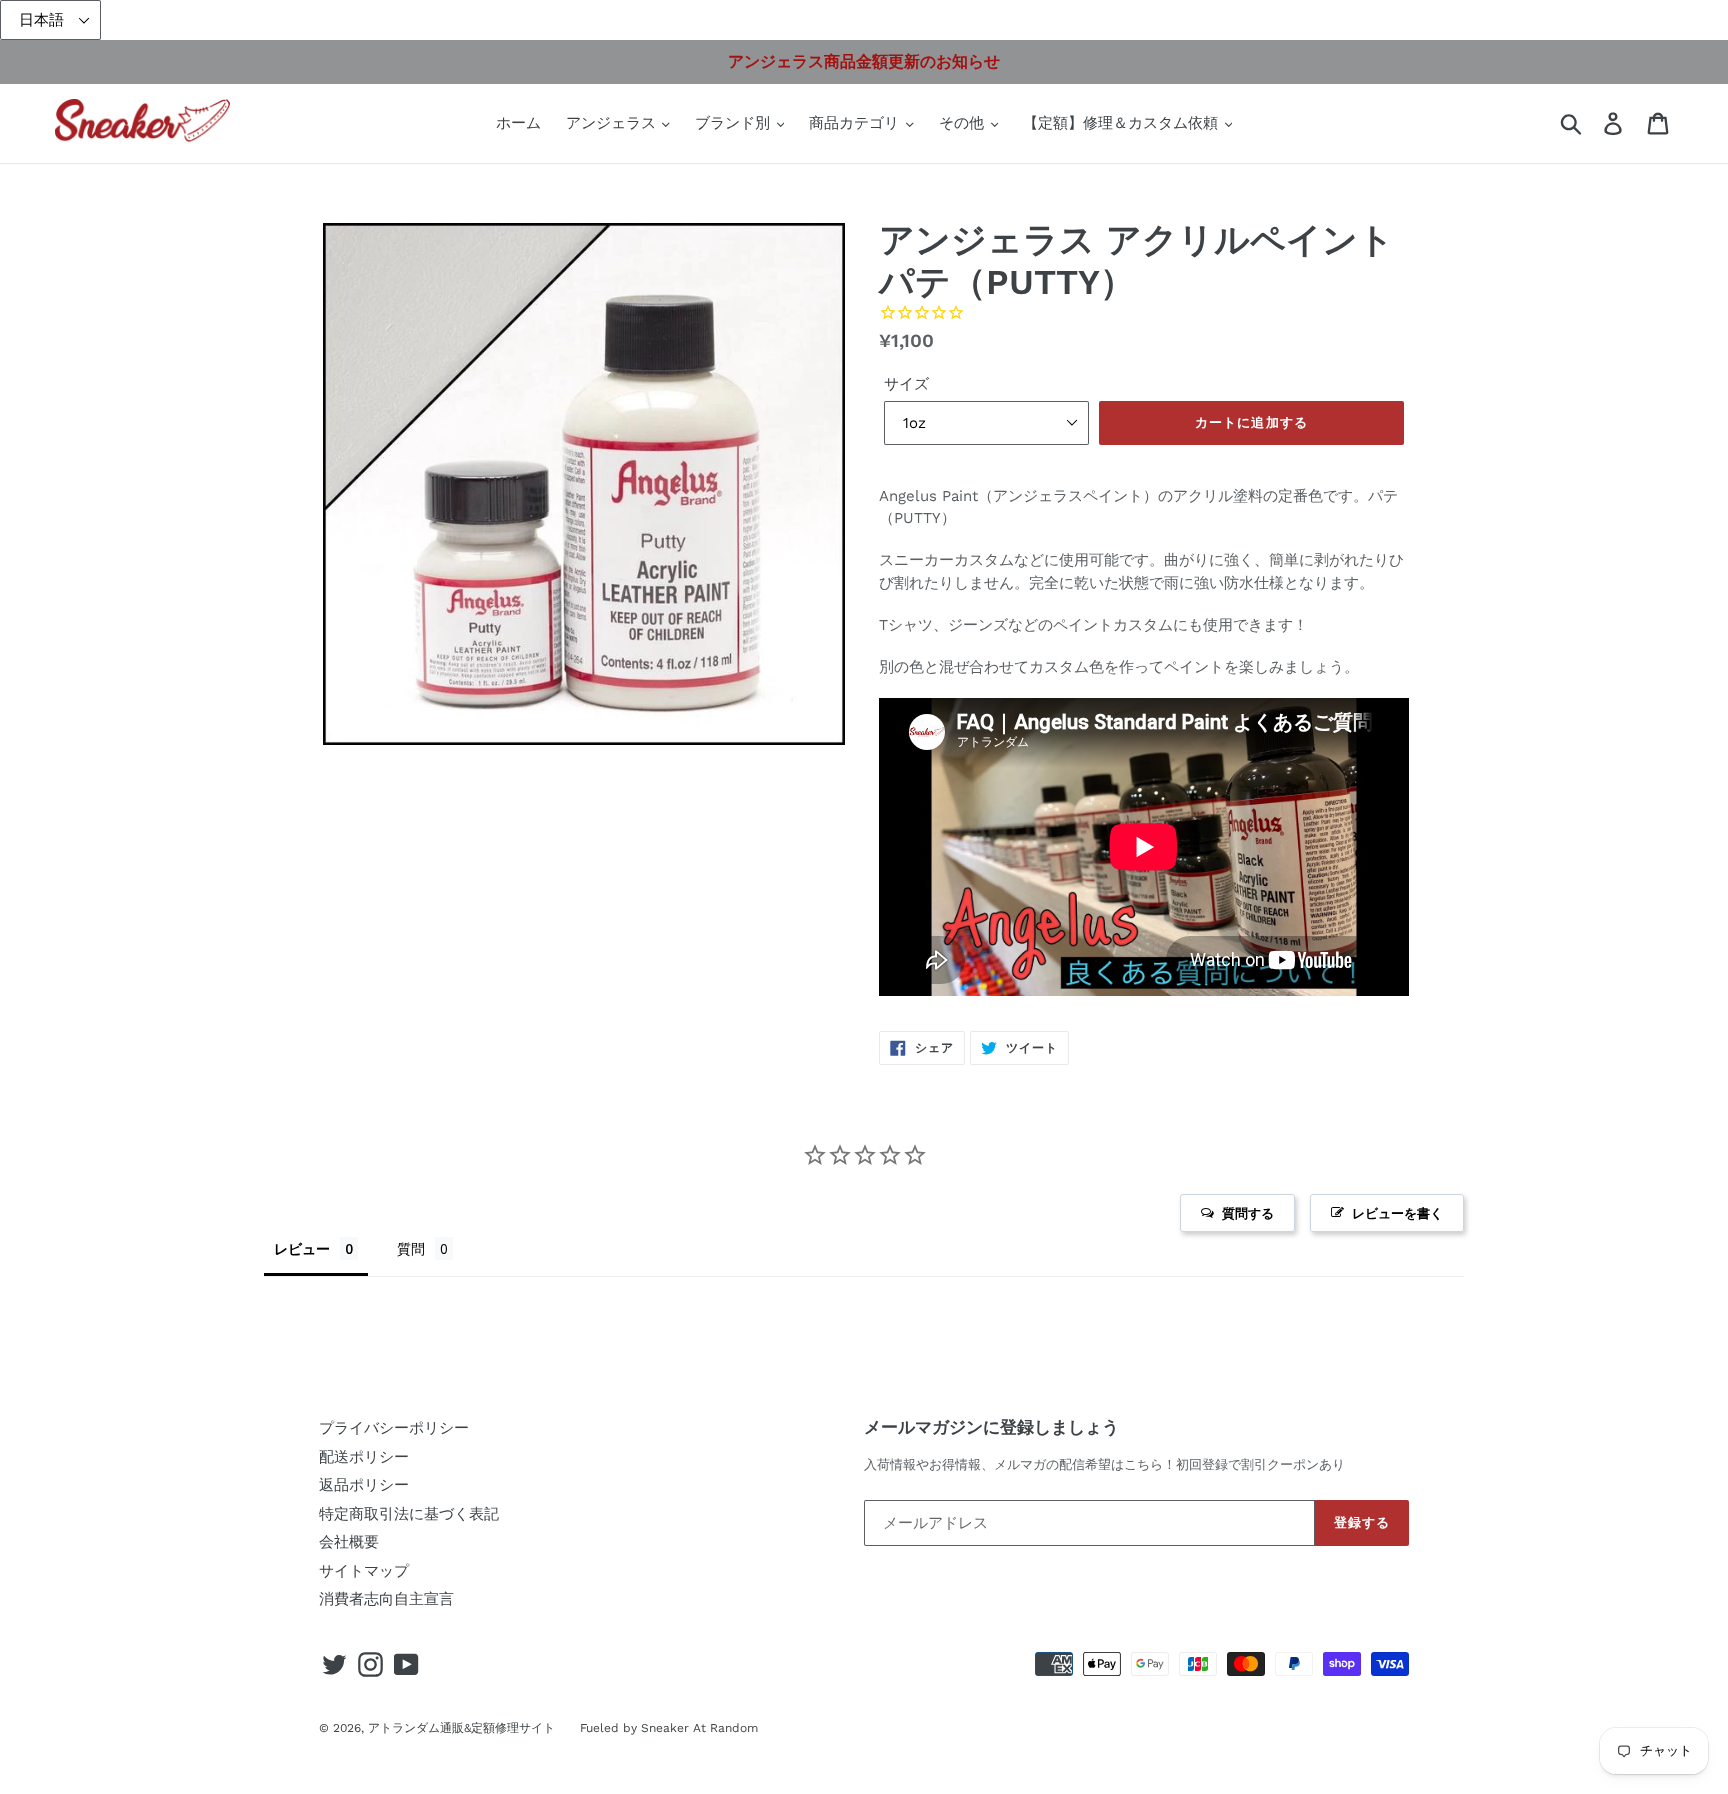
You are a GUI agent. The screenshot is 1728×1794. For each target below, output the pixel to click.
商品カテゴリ (856, 123)
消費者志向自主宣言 (386, 1599)
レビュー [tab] (302, 1248)
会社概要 (349, 1542)
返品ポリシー (364, 1485)
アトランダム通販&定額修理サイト (461, 1728)
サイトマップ (364, 1571)
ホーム (518, 123)
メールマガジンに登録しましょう (991, 1427)
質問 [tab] (411, 1248)
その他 (964, 123)
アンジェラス (613, 123)
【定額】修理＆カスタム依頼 (1123, 123)
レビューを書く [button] (1397, 1213)
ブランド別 (735, 123)
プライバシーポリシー (394, 1428)
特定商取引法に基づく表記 (409, 1514)
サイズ (906, 384)
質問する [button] (1248, 1213)
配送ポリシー (364, 1457)
